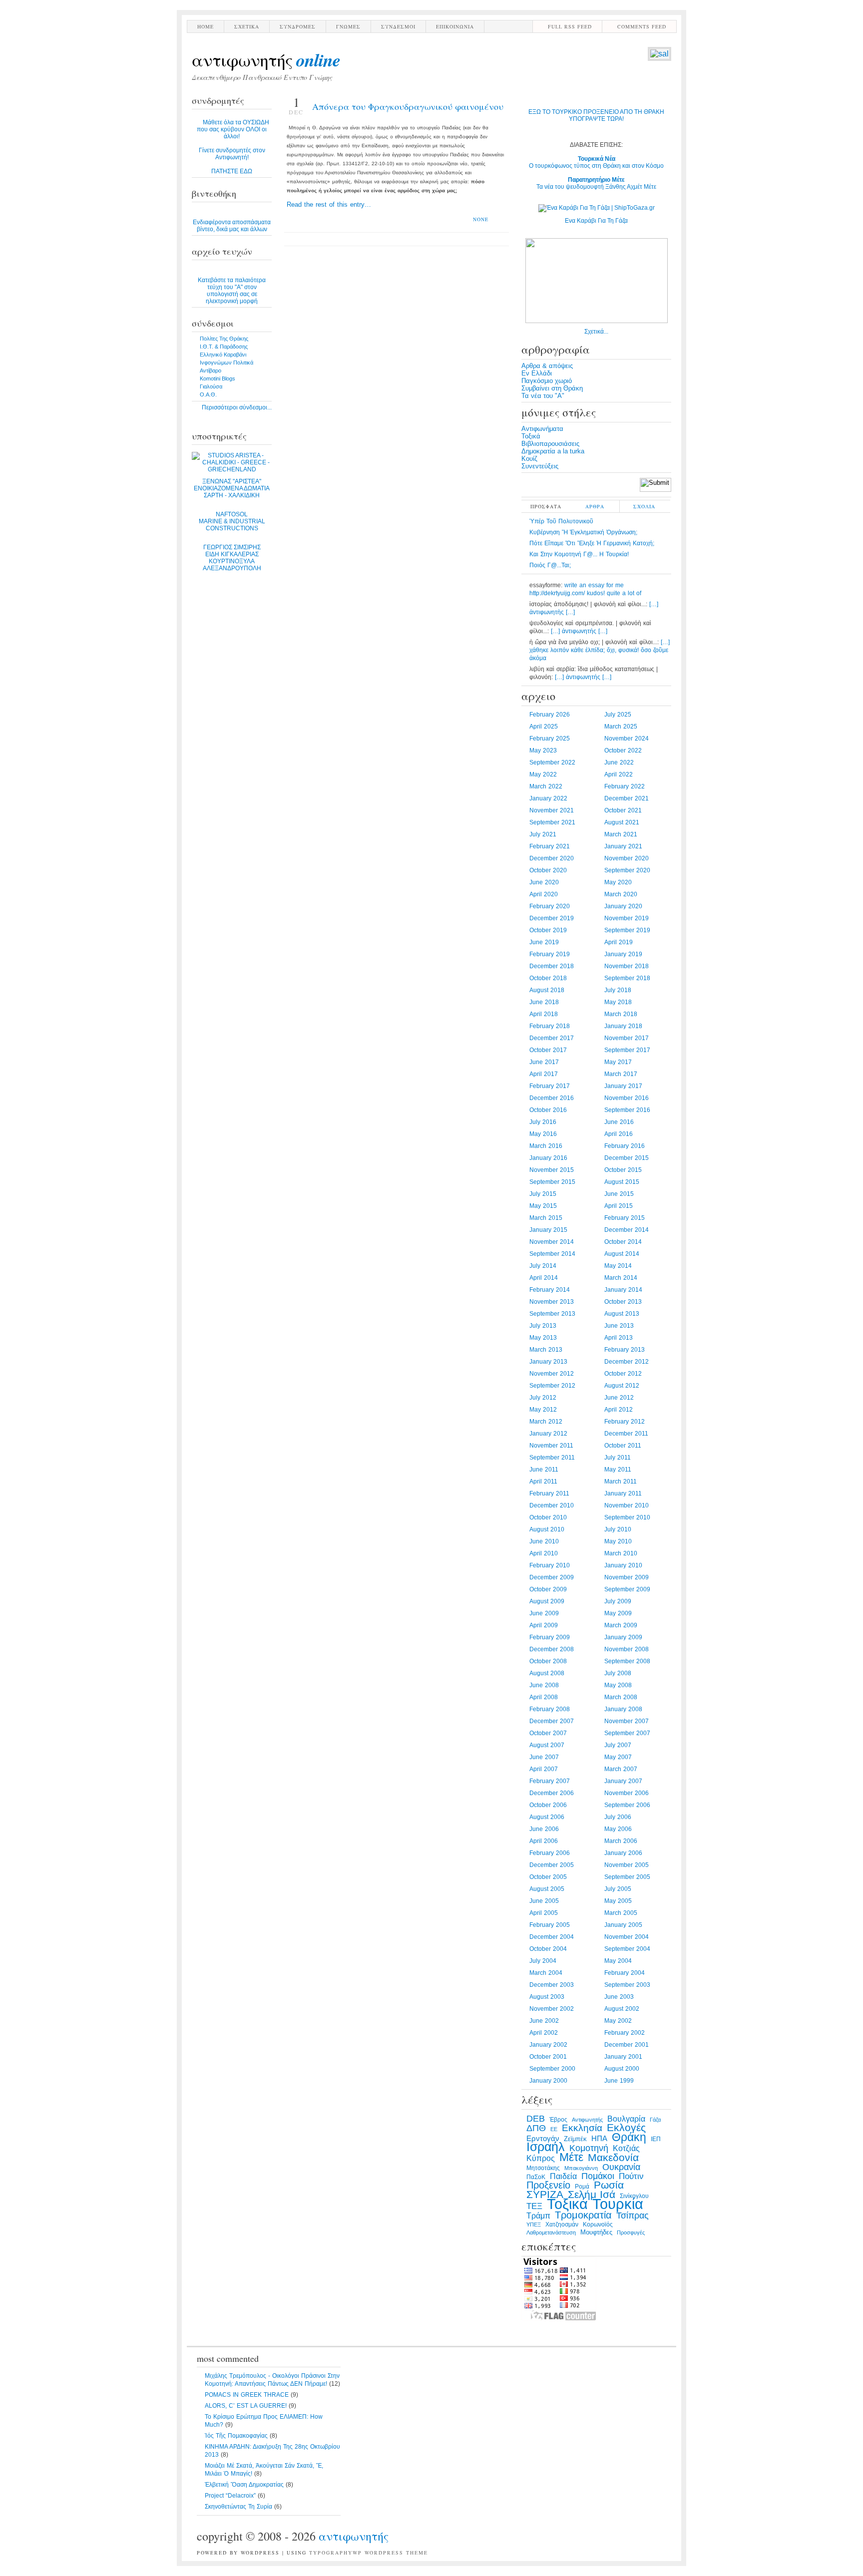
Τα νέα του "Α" (543, 396)
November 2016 (627, 1098)
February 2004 (625, 1973)
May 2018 (618, 1002)
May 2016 (543, 1134)
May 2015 (543, 1206)
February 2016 (625, 1146)
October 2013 (623, 1302)
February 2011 (549, 1493)
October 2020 (548, 870)
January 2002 (548, 2045)
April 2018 (544, 1014)
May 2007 (618, 1757)
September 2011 (552, 1458)
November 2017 (627, 1038)
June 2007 (544, 1757)
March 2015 (546, 1218)
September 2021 (552, 822)
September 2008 (627, 1661)
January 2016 (548, 1158)
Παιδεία (563, 2176)
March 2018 (621, 1014)
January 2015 (548, 1230)
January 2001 (623, 2057)
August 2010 (547, 1529)
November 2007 (627, 1721)
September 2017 (627, 1050)
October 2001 (548, 2057)
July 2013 (543, 1326)
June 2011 (544, 1470)
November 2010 (627, 1505)
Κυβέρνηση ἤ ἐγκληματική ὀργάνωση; (583, 532)
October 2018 (548, 978)
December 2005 (552, 1865)
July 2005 (618, 1889)
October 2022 (623, 750)
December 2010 (552, 1505)
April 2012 (619, 1410)
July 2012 (543, 1398)
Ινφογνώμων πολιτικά (226, 363)
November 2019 (627, 918)
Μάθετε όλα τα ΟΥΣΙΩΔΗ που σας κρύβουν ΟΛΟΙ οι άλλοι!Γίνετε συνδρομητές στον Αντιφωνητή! (233, 147)
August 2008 (547, 1673)
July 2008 (618, 1673)
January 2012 (548, 1434)
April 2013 (619, 1338)
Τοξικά (531, 436)
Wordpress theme (396, 2553)
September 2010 (627, 1517)
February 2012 (625, 1422)
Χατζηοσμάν (562, 2224)
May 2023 (543, 750)
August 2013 (622, 1314)
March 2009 (621, 1625)
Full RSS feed (570, 26)
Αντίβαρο (211, 370)
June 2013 (619, 1326)
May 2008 (618, 1685)
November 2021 (552, 810)
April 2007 (544, 1769)
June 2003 (619, 1997)
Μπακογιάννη (581, 2168)
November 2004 (627, 1937)
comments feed (642, 26)
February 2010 (550, 1565)
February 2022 (625, 786)
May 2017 (618, 1062)
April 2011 (543, 1481)
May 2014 (618, 1266)
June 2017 (544, 1062)
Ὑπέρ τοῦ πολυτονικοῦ (561, 521)
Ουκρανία (621, 2167)
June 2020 (544, 882)
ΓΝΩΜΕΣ (348, 26)
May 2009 (618, 1613)
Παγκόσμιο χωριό (547, 381)
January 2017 (623, 1086)
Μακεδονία (613, 2158)
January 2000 (548, 2081)
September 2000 (552, 2069)
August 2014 (622, 1254)
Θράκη (629, 2137)
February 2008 (550, 1709)
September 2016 (627, 1110)
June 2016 (619, 1122)
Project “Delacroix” (230, 2496)
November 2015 (552, 1170)
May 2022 (543, 774)
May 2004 (618, 1961)
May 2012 (543, 1410)
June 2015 (619, 1194)
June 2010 (544, 1541)
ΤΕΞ (534, 2206)
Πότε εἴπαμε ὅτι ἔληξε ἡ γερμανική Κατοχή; (592, 543)
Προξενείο (548, 2185)
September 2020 (627, 870)
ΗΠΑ (599, 2139)
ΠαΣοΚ (536, 2177)
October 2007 (548, 1733)
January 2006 (623, 1853)
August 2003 (547, 1997)
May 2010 (618, 1541)
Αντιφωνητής (266, 59)
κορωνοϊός (598, 2224)
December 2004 (552, 1937)
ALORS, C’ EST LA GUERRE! (246, 2406)
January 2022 (548, 798)
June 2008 (544, 1685)
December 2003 (552, 1985)
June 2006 (544, 1829)
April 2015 (619, 1206)
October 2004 (548, 1949)
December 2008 (552, 1649)
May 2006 (618, 1829)
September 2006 (627, 1805)
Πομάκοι (598, 2176)
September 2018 (627, 978)
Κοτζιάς (626, 2148)
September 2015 (552, 1182)
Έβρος (558, 2120)
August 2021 (622, 822)
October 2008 (548, 1661)
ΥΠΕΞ (534, 2224)
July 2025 (618, 715)
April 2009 (544, 1625)
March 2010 (621, 1553)
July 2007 (618, 1745)
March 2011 (621, 1481)
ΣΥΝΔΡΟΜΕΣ (298, 26)
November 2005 (627, 1865)
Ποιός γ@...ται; (550, 565)
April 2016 (619, 1134)
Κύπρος (541, 2158)
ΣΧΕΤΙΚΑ (247, 26)
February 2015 (625, 1218)
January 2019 (623, 954)
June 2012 (619, 1398)
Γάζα (655, 2120)
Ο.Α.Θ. (208, 394)
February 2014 (550, 1290)
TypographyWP (336, 2553)
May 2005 (618, 1901)
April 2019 (619, 942)
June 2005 (544, 1901)
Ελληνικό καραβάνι (223, 355)
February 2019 (550, 954)
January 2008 (623, 1709)
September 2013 (552, 1314)
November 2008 (627, 1649)
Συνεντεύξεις (540, 466)
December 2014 (627, 1230)
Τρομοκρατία (583, 2215)
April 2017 (544, 1074)
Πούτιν (631, 2176)
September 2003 (627, 1985)
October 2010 (548, 1517)
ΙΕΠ (656, 2139)
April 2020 (544, 894)
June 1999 (619, 2081)
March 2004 (546, 1973)
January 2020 (623, 906)
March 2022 (546, 786)
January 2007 (623, 1781)
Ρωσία (609, 2185)
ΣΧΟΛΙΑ (644, 506)
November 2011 (551, 1446)
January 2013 (548, 1362)
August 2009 (547, 1601)
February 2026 (550, 715)
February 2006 (550, 1853)
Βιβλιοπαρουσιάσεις (550, 444)
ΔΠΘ (536, 2128)
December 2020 (552, 858)
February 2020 (550, 906)
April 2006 (544, 1841)
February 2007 (550, 1781)
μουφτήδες (596, 2232)
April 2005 (544, 1913)
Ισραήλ (546, 2147)
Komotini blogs (217, 378)
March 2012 (546, 1422)
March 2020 (621, 894)
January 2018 (623, 1026)
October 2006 (548, 1805)
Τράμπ (538, 2216)
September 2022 (552, 762)
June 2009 (544, 1613)
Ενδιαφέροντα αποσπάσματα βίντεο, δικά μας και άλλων (232, 226)
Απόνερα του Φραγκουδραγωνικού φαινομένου (408, 106)
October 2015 (623, 1170)
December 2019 (552, 918)
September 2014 (552, 1254)
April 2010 (544, 1553)
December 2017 (552, 1038)
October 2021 (623, 810)
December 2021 (627, 798)
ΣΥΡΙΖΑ (545, 2195)
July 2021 (543, 834)
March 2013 (546, 1350)
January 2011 (623, 1493)
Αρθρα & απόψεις (547, 366)
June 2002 (544, 2021)
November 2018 (627, 966)
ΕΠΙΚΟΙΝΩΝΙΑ (455, 26)
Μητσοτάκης (543, 2168)
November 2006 (627, 1793)
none (481, 219)
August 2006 (547, 1817)
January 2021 (623, 846)
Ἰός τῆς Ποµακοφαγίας (236, 2436)
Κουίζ (529, 459)
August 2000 (622, 2069)
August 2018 (547, 990)
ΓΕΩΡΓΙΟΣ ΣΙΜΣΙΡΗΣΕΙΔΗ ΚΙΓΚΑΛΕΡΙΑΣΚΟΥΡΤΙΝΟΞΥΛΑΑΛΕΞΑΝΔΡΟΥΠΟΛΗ (232, 558)
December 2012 (627, 1362)
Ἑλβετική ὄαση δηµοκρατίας (244, 2485)
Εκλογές (626, 2128)
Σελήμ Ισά (592, 2195)
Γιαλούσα (211, 386)
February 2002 (625, 2033)
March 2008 (621, 1697)
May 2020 (618, 882)
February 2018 (550, 1026)
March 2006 (621, 1841)
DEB (536, 2118)
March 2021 (621, 834)
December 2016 (552, 1098)
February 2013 (625, 1350)
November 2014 (552, 1242)
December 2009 (552, 1577)
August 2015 (622, 1182)
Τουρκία (618, 2204)
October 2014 (623, 1242)
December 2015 (627, 1158)
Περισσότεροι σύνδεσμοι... (237, 407)
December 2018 (552, 966)
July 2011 (618, 1458)
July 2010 (618, 1529)
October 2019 (548, 930)
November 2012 (552, 1374)
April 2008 (544, 1697)
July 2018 (618, 990)
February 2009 (550, 1637)
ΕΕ (554, 2129)
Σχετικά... (596, 332)
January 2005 (623, 1925)
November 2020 (627, 858)
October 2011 (623, 1446)
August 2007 (547, 1745)
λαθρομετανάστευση (551, 2232)
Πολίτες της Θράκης (224, 339)
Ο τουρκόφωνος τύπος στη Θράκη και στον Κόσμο (596, 162)
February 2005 (550, 1925)
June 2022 (619, 762)
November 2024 (627, 738)
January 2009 (623, 1637)
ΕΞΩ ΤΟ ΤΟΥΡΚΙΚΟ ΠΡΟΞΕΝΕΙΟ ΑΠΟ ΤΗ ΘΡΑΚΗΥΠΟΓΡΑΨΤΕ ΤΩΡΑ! (596, 115)
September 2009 (627, 1589)
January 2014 (623, 1290)
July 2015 (543, 1194)
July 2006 (618, 1817)
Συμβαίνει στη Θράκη (552, 388)
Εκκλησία (582, 2128)
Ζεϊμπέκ (575, 2139)
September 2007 (627, 1733)
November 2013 (552, 1302)
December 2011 (626, 1434)
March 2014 (621, 1278)
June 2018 (544, 1002)
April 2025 (544, 727)
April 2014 (544, 1278)
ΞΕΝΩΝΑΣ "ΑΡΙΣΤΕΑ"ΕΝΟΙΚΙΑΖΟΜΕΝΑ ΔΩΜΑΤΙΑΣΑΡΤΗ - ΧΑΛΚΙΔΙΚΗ (232, 488)
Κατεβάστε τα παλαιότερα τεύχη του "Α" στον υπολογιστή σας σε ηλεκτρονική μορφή (232, 291)
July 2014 (543, 1266)
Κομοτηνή (589, 2148)
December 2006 (552, 1793)
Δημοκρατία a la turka (553, 451)
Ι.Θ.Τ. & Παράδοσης (224, 347)
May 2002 (618, 2021)
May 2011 (618, 1470)
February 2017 (550, 1086)
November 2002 (552, 2009)
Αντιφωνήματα (542, 429)
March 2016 (546, 1146)
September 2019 (627, 930)
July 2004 (543, 1961)
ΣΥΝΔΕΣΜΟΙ (398, 26)
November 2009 (627, 1577)
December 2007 (552, 1721)
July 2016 (543, 1122)
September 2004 (627, 1949)
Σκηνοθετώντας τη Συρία (238, 2507)
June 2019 (544, 942)
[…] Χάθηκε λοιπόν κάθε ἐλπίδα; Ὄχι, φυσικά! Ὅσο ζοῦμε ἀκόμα (600, 650)
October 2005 (548, 1877)
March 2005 (621, 1913)
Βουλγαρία (626, 2119)
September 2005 (627, 1877)
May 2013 (543, 1338)
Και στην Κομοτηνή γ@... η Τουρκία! (579, 554)
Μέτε (571, 2157)
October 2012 (623, 1374)
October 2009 (548, 1589)
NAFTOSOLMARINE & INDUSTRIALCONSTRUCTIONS (232, 521)
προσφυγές (631, 2232)
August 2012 (622, 1386)
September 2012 (552, 1386)
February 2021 (550, 846)
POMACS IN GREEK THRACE (247, 2395)
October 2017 (548, 1050)
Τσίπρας (633, 2215)
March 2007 (621, 1769)
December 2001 (627, 2045)
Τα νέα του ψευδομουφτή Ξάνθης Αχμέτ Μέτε (596, 183)
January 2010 (623, 1565)
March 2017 (621, 1074)
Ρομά (582, 2187)
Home (206, 26)
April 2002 (544, 2033)
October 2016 (548, 1110)
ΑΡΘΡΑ (595, 506)
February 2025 (550, 738)
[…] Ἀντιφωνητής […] (579, 631)
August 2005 (547, 1889)
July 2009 (618, 1601)
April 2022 (619, 774)
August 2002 (622, 2009)
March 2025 (621, 727)
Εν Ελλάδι (537, 373)
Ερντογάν (543, 2139)
